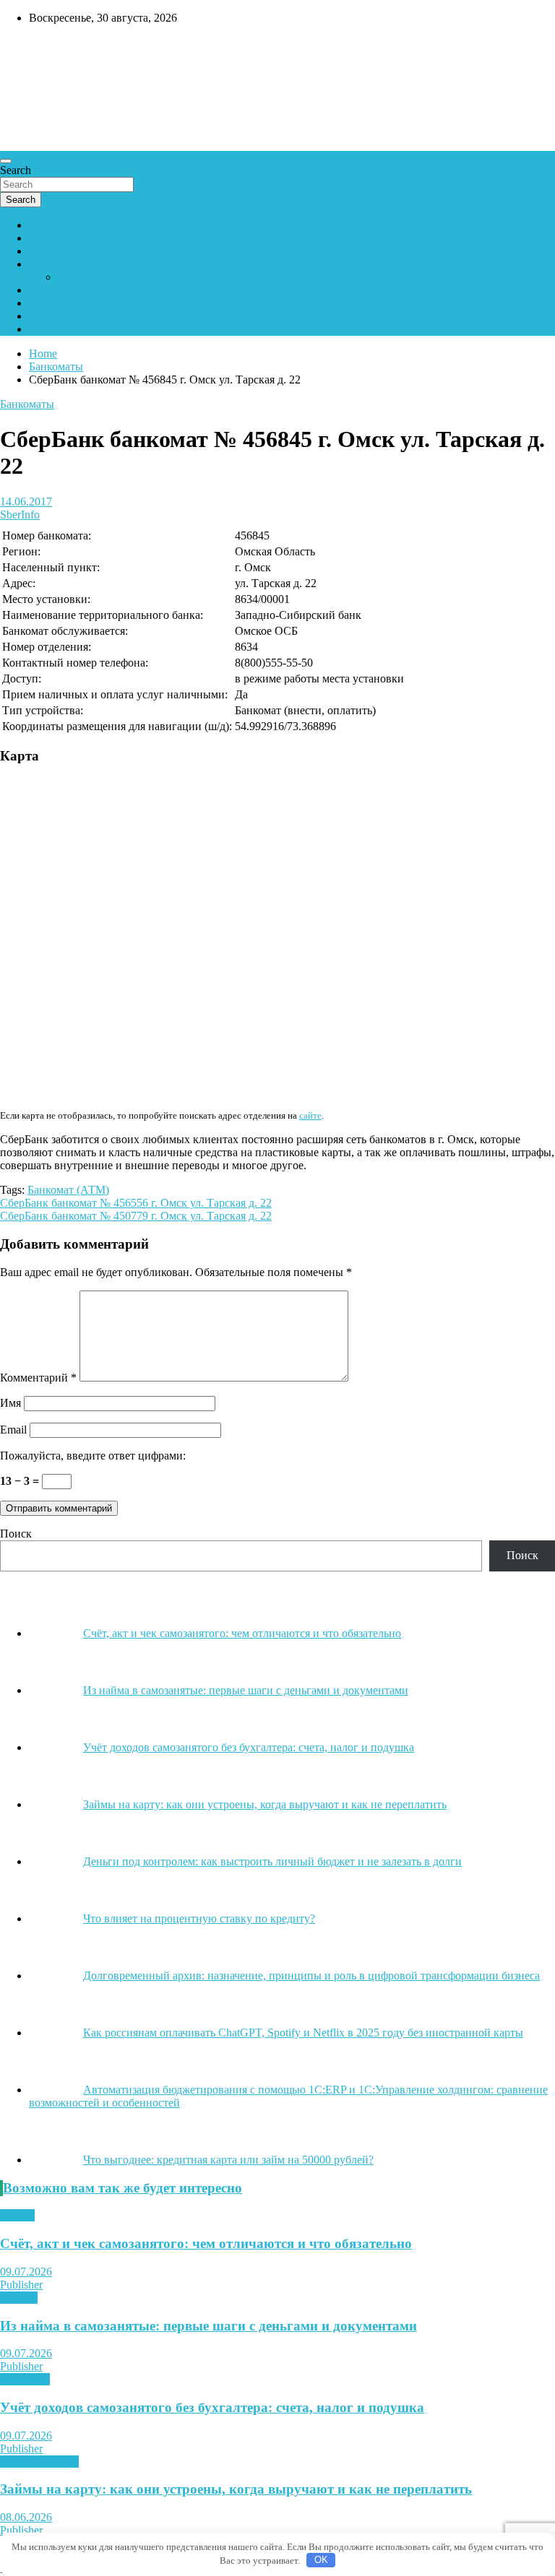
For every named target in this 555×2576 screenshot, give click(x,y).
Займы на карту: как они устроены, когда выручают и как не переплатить (236, 2489)
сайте (310, 1115)
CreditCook (44, 48)
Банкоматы (56, 238)
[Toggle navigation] (6, 161)
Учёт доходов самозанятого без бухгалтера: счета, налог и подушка (212, 2407)
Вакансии (53, 316)
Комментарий (38, 1378)
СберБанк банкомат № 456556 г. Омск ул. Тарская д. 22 (136, 1203)
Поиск (16, 1534)
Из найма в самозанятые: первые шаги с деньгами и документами (208, 2326)
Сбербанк (53, 225)
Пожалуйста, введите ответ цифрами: (93, 1456)
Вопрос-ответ (63, 264)
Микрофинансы (39, 2462)
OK (321, 2560)
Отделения (56, 251)
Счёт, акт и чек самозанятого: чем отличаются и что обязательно (206, 2243)
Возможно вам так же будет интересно (122, 2188)
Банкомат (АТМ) (68, 1190)
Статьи (17, 2215)
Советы (19, 2298)
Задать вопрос (92, 277)
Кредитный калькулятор (89, 303)
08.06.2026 (26, 2517)
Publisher (21, 2285)
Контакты (53, 290)
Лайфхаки (25, 2379)
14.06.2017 (26, 502)
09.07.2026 (26, 2272)
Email (13, 1430)
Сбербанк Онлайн (74, 329)
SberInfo (20, 515)
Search (16, 170)
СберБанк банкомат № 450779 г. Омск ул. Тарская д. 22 (136, 1216)
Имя (10, 1403)
